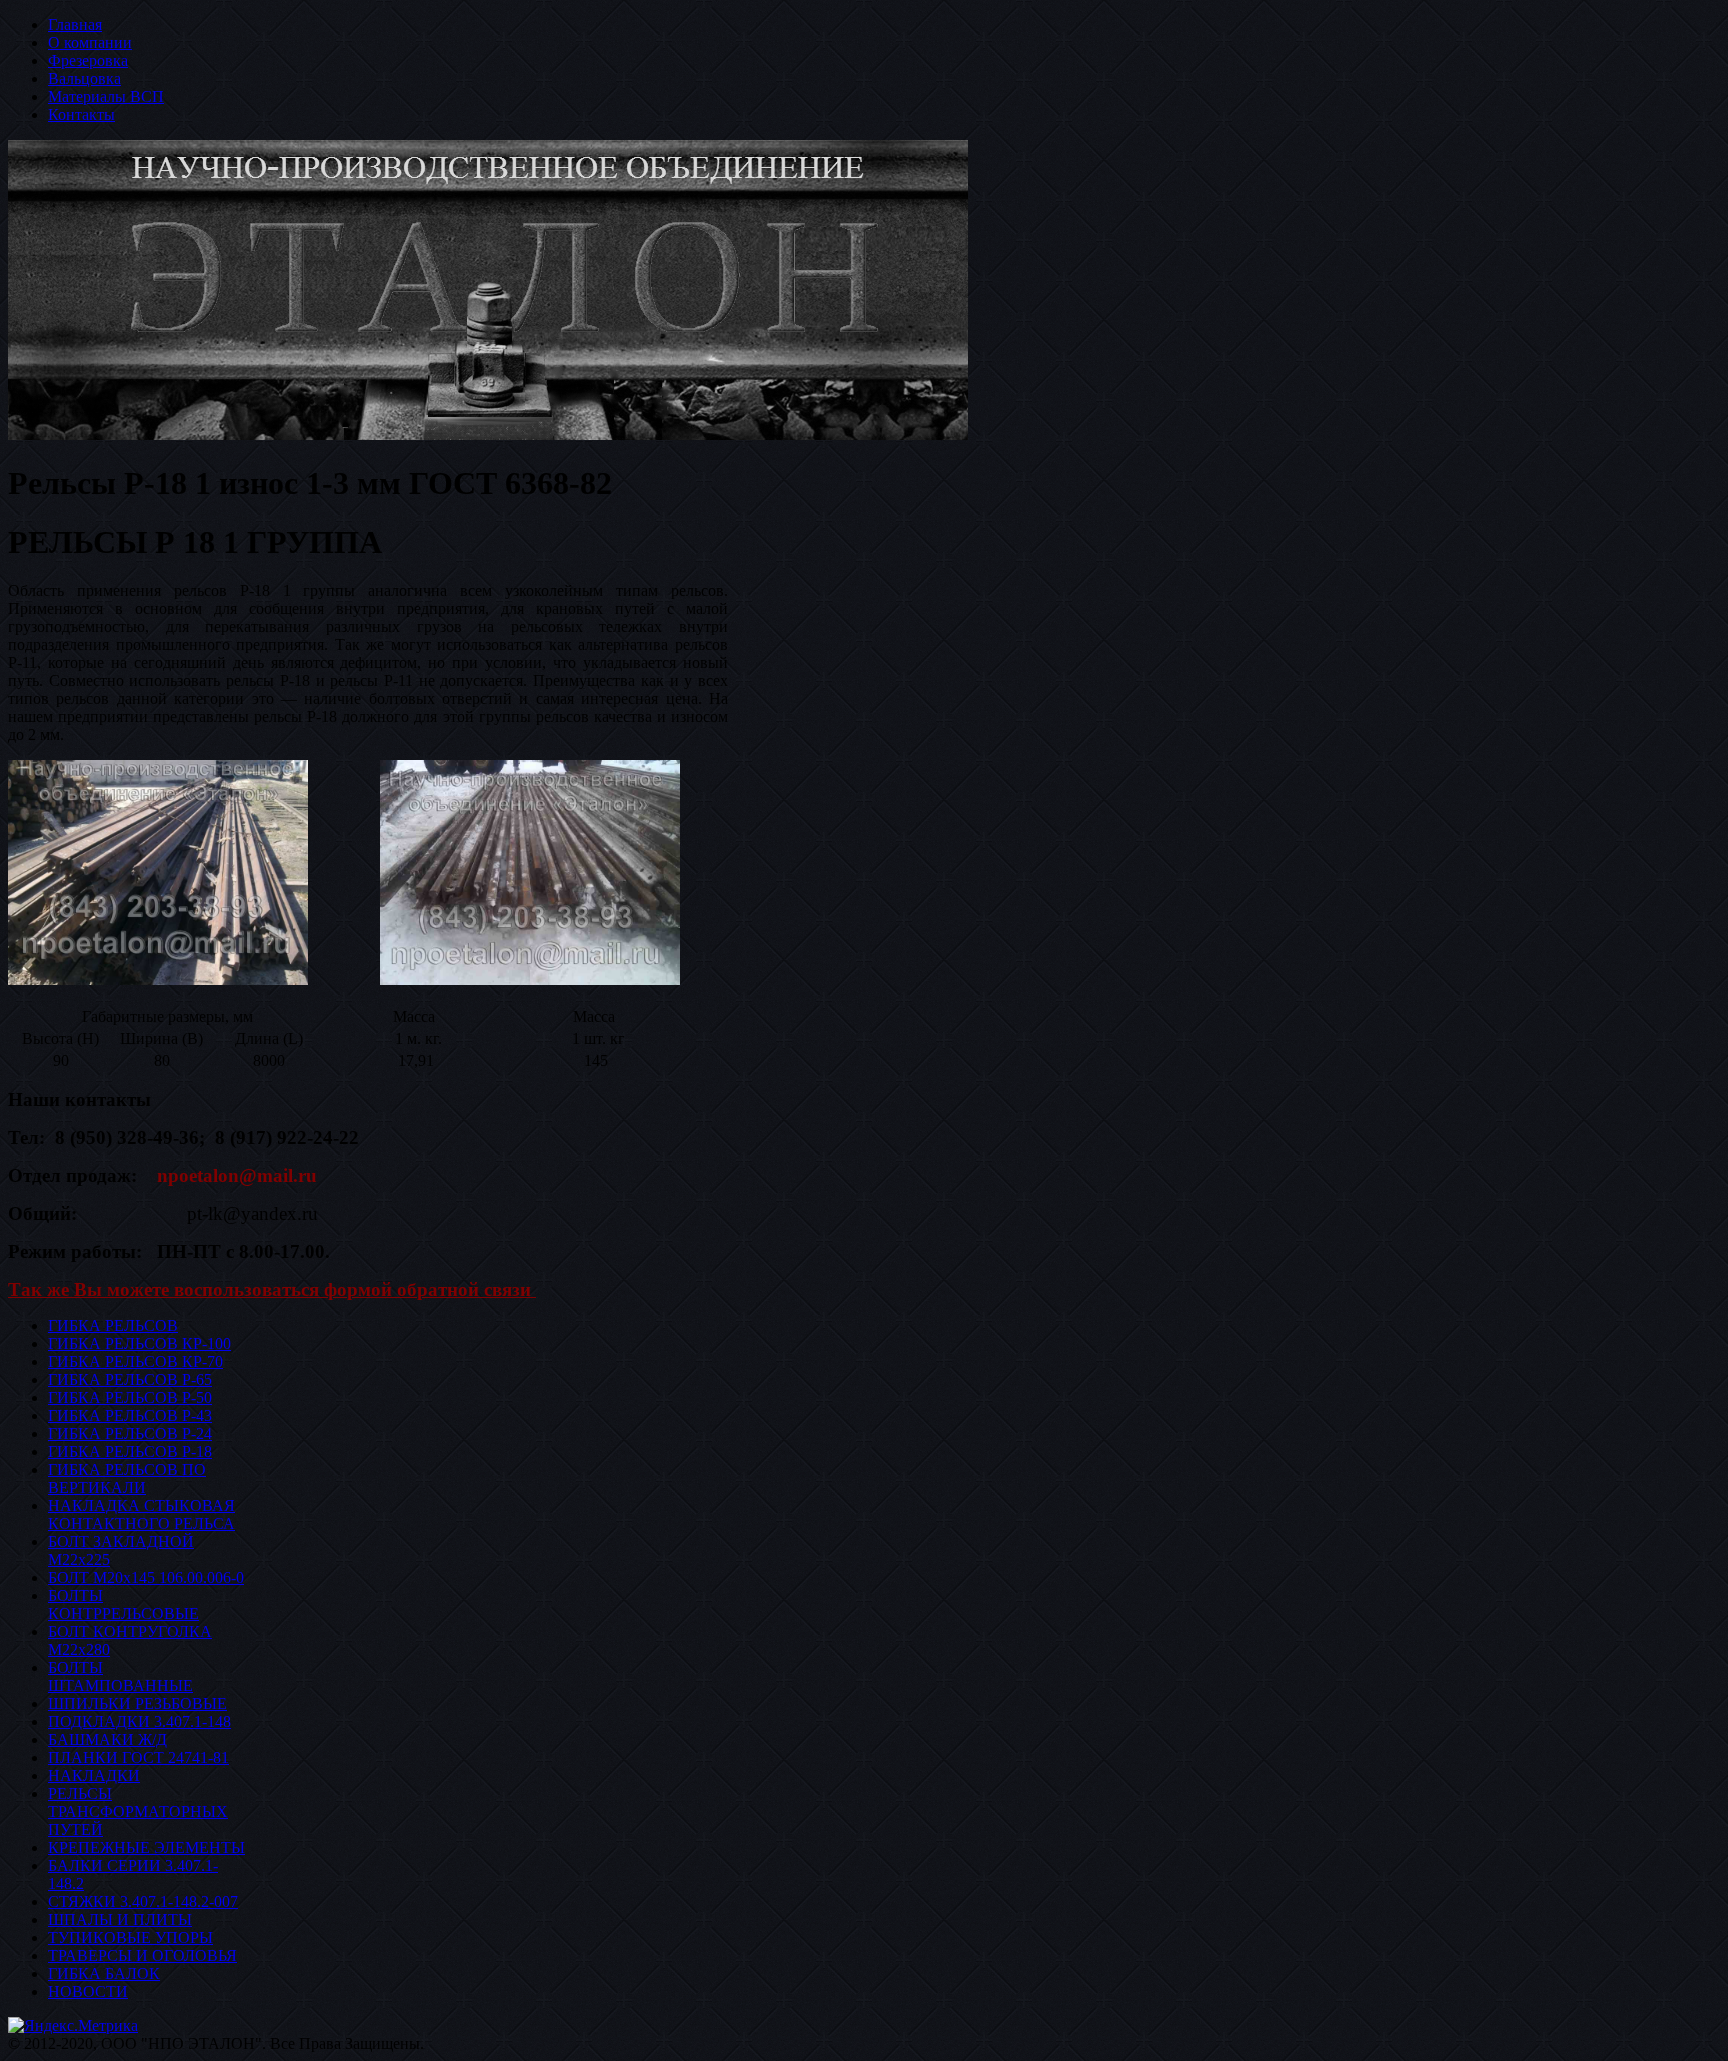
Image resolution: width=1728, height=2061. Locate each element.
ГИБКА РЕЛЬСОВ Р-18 (130, 1451)
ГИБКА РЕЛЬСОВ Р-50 (130, 1397)
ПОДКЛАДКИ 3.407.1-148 (139, 1721)
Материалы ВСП (106, 96)
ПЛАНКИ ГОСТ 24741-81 (138, 1757)
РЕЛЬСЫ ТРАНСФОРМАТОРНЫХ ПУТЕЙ (138, 1811)
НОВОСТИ (88, 1991)
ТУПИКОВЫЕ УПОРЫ (130, 1937)
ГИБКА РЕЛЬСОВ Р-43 (130, 1415)
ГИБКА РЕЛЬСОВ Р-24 (130, 1433)
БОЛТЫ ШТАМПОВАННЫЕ (120, 1676)
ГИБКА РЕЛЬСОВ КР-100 (139, 1343)
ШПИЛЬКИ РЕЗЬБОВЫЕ (137, 1703)
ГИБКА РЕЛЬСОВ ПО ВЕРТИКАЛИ (127, 1478)
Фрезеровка (88, 60)
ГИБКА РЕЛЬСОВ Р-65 (130, 1379)
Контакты (81, 114)
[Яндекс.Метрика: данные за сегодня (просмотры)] (73, 2026)
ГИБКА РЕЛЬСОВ (113, 1325)
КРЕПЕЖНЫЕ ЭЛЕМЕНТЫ (146, 1847)
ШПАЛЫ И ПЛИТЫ (120, 1919)
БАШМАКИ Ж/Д (107, 1739)
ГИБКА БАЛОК (104, 1973)
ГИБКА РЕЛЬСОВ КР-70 (135, 1361)
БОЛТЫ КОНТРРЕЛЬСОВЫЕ (123, 1604)
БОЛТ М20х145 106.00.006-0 (146, 1577)
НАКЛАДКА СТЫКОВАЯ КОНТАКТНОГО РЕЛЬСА (141, 1514)
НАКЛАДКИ (94, 1775)
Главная (75, 24)
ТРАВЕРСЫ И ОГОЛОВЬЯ (142, 1955)
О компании (90, 42)
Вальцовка (84, 78)
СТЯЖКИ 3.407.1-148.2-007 (143, 1901)
